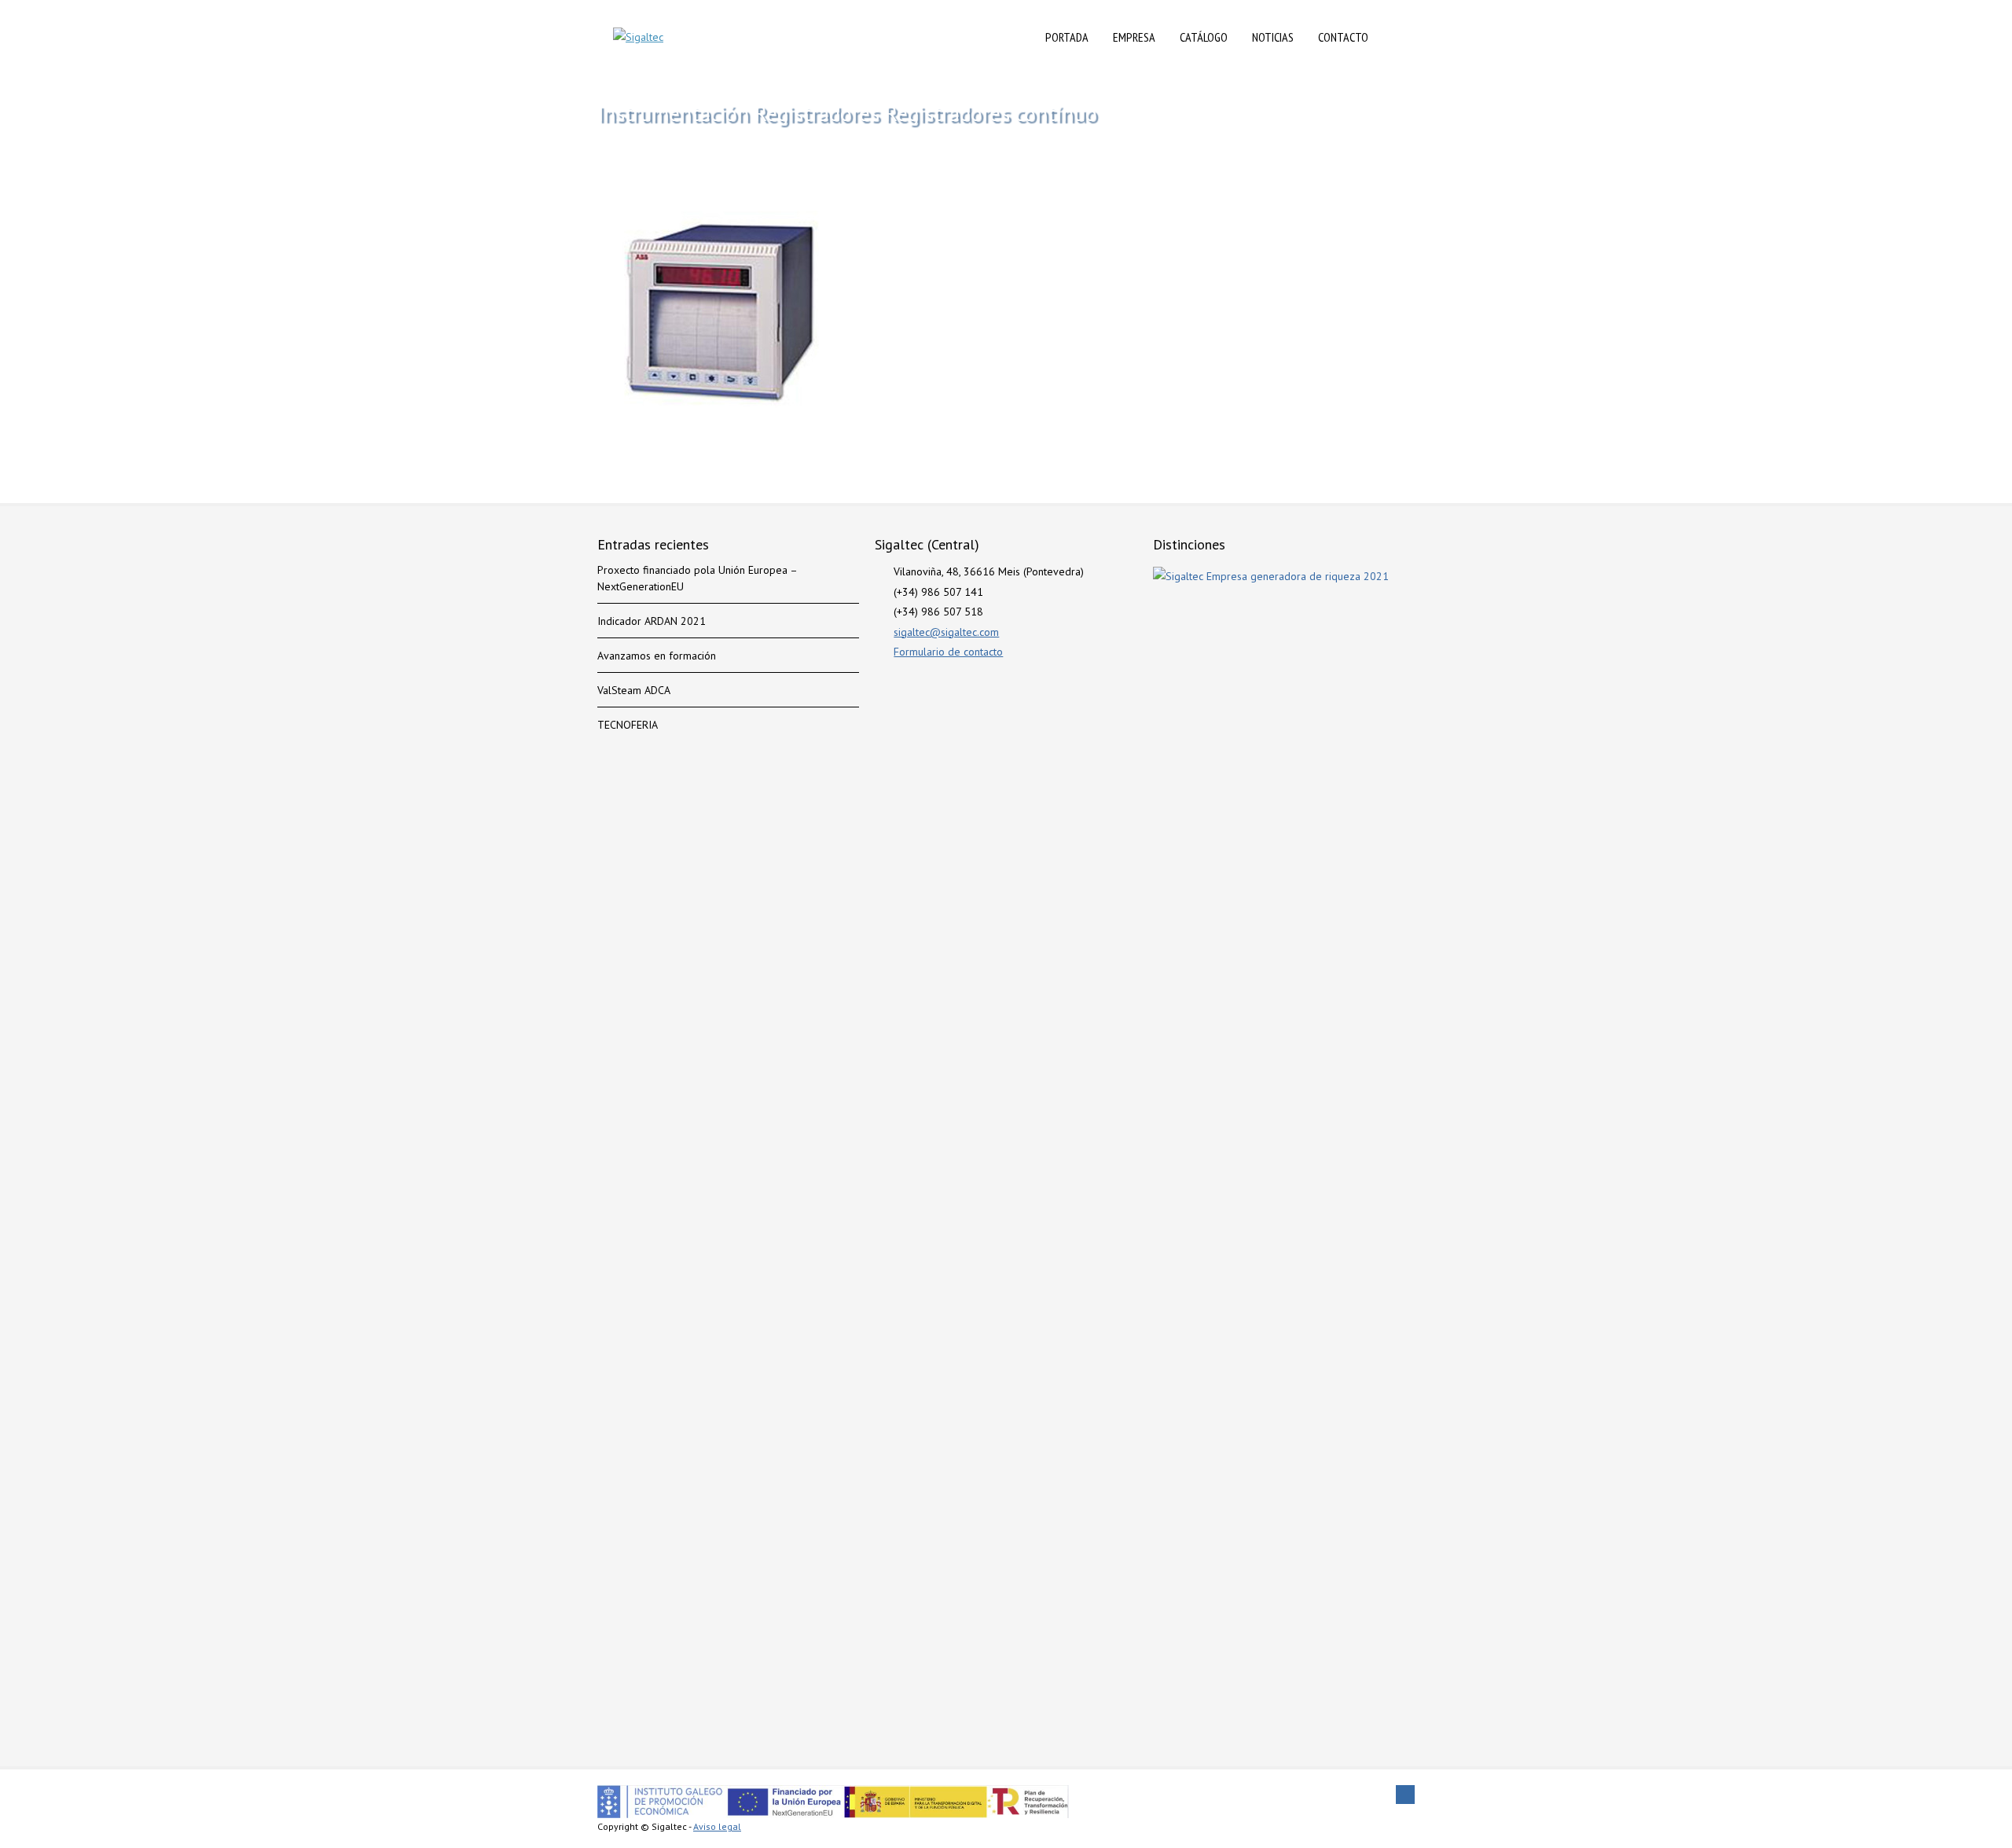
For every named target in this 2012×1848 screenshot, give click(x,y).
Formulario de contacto (948, 652)
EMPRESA (1134, 37)
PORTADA (1067, 37)
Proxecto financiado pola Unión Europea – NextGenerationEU (697, 578)
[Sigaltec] (638, 37)
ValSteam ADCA (634, 690)
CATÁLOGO (1204, 37)
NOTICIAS (1273, 37)
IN (1397, 37)
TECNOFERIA (628, 725)
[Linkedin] (1405, 1795)
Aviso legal (717, 1826)
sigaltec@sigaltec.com (946, 632)
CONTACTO (1343, 37)
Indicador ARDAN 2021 (652, 621)
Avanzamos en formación (657, 656)
